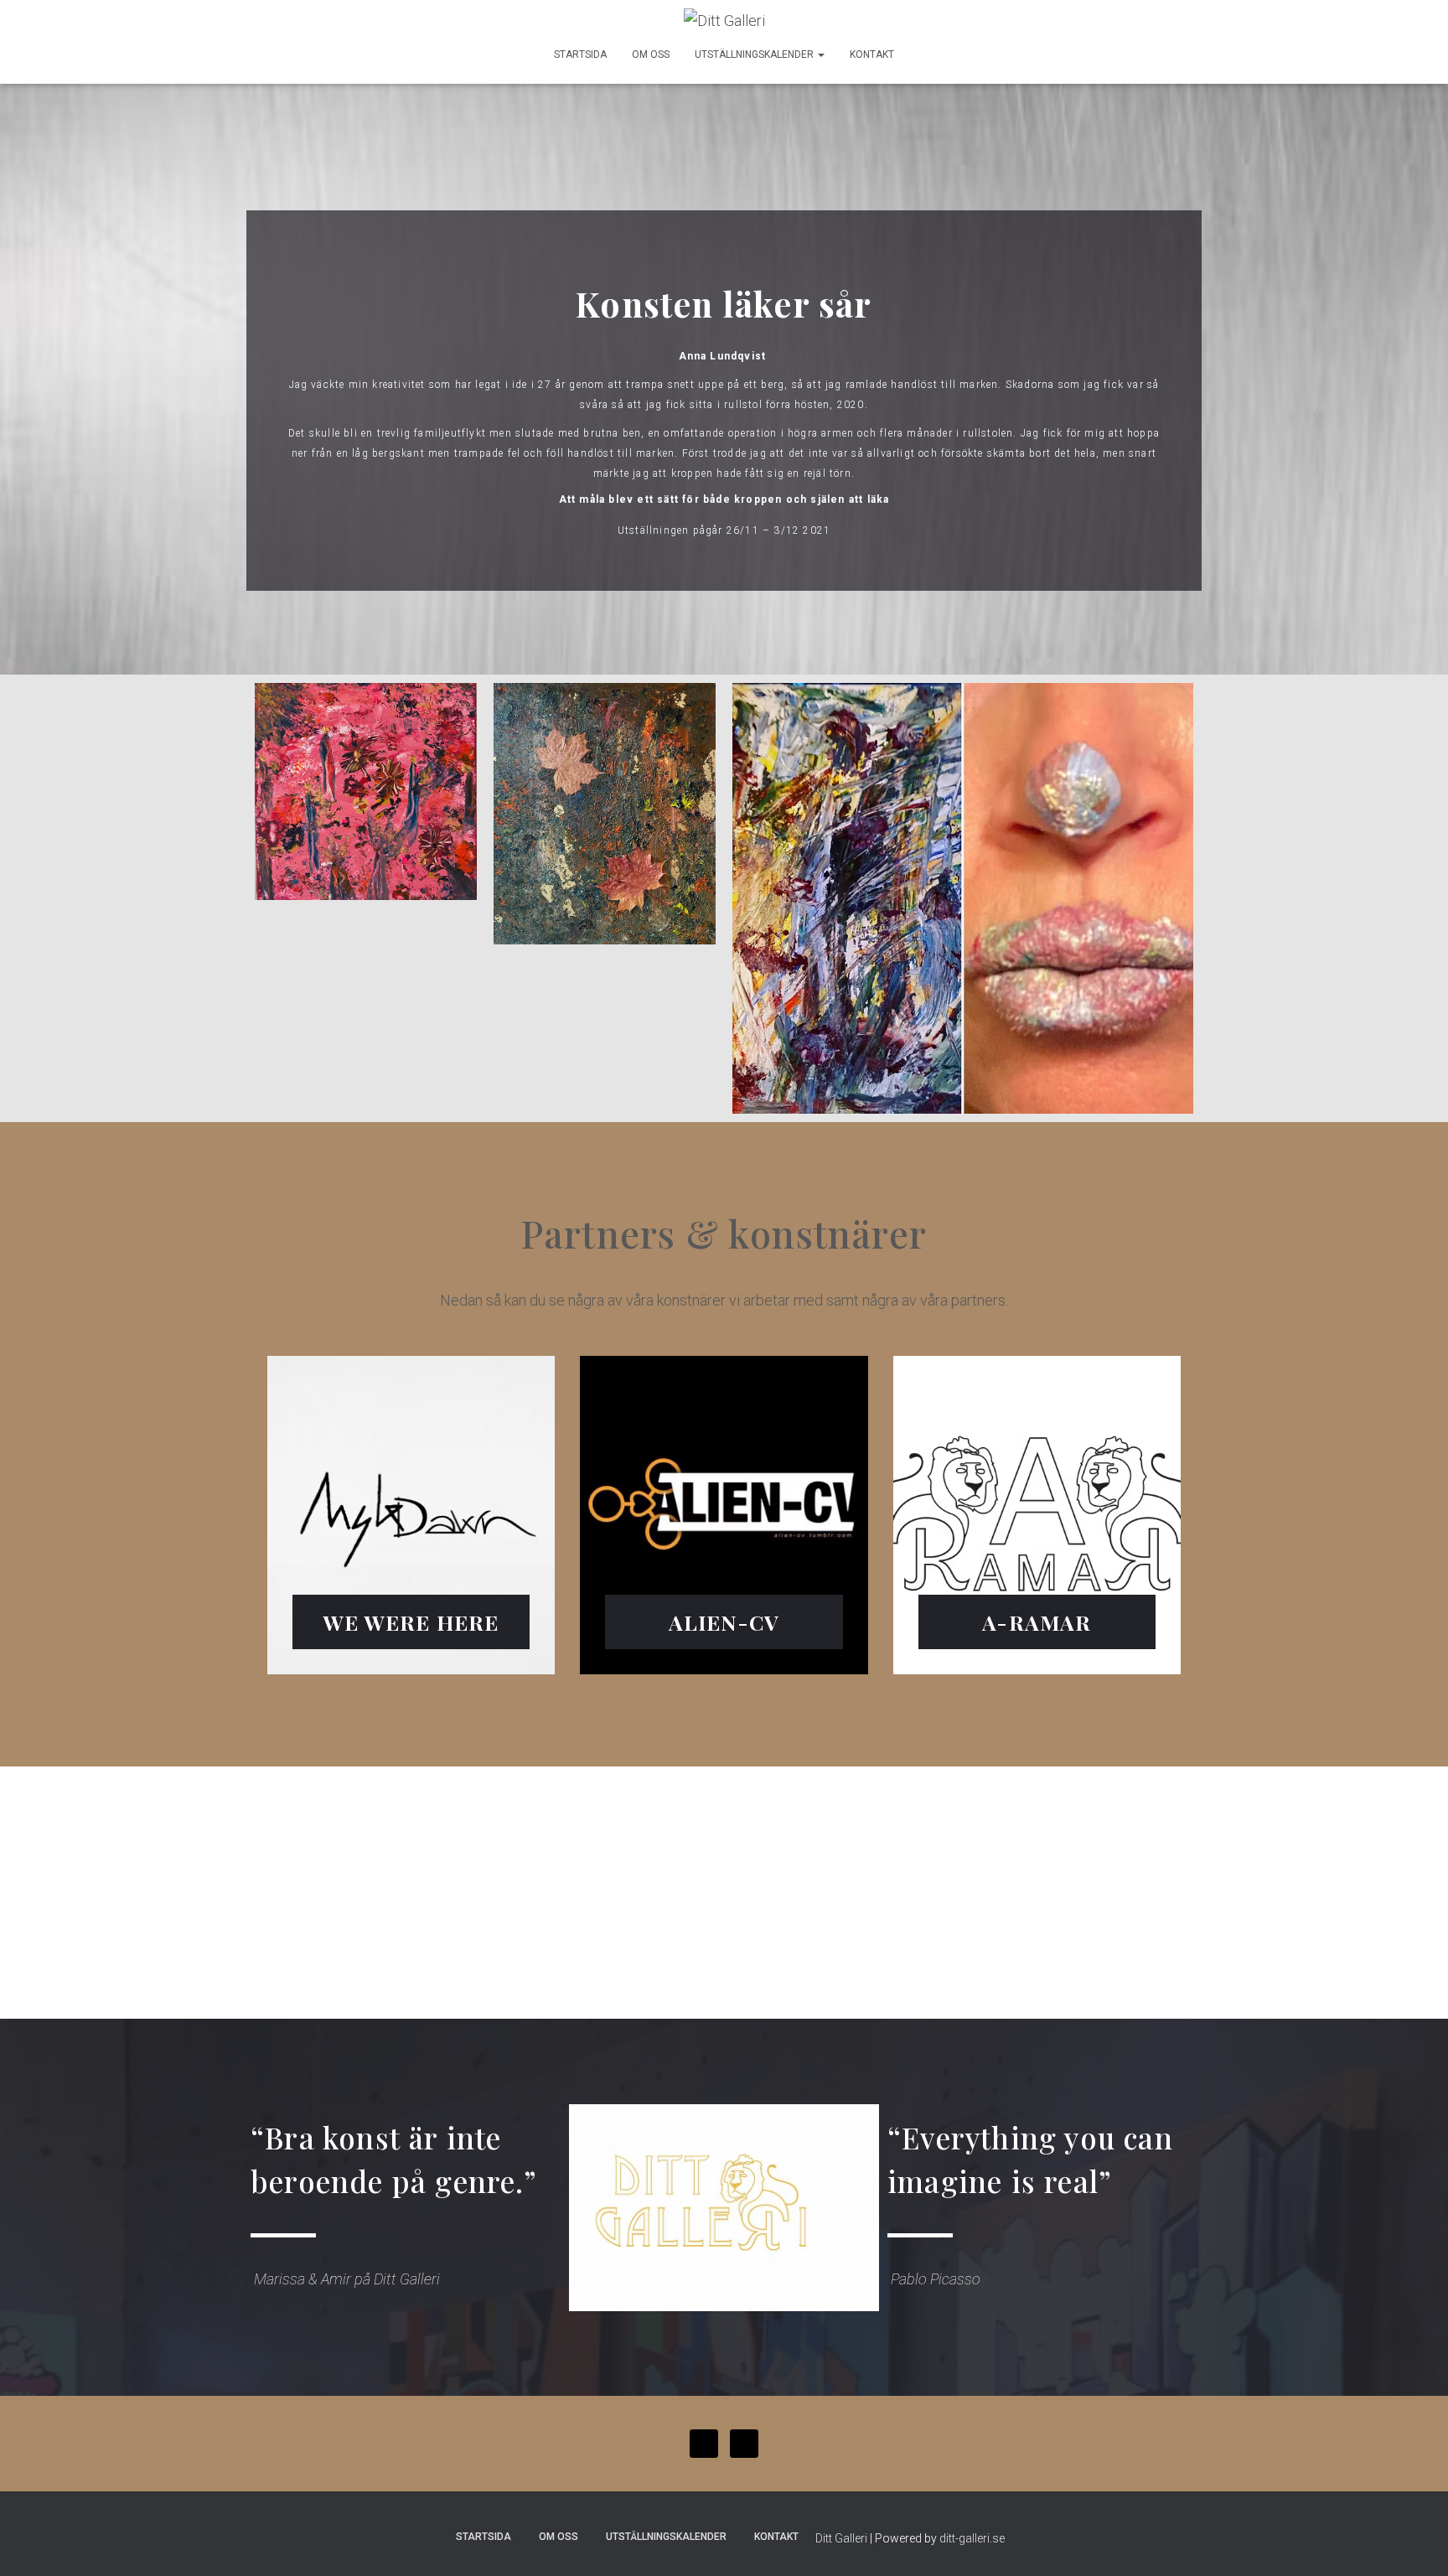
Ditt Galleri (841, 2538)
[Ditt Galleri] (724, 21)
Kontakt (872, 54)
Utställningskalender (755, 54)
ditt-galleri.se (972, 2538)
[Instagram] (744, 2444)
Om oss (651, 54)
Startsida (580, 54)
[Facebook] (704, 2444)
